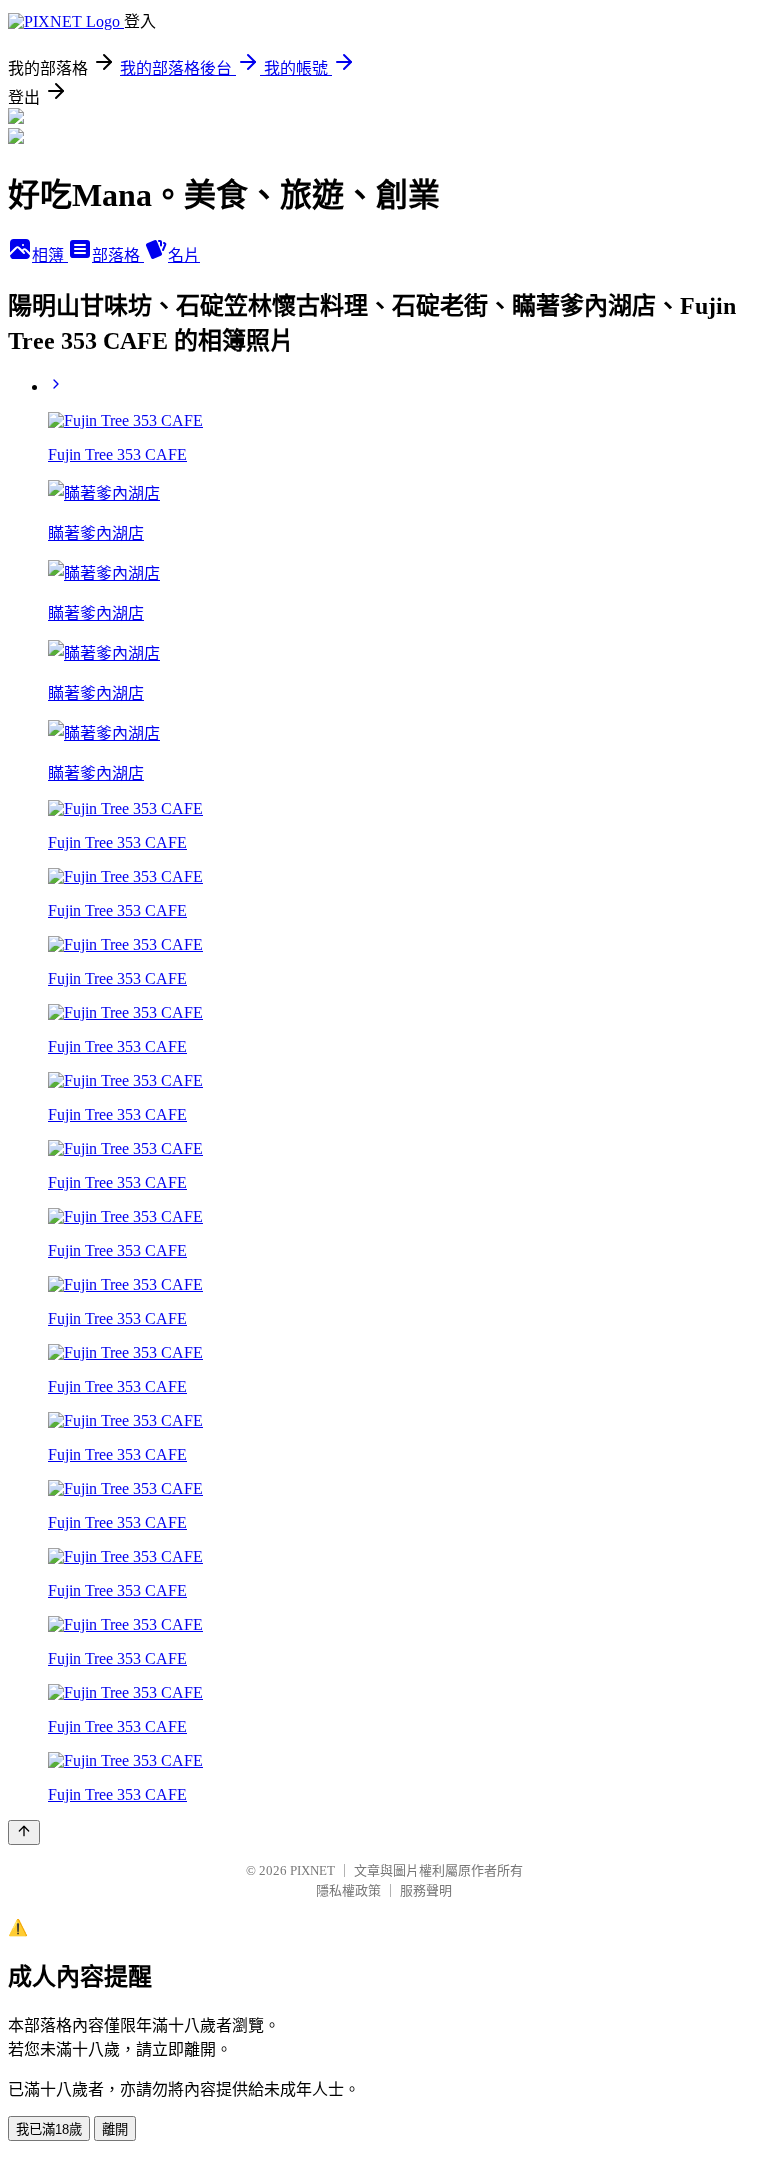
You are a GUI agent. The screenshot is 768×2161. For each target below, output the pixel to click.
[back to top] (24, 1832)
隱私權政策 (348, 1890)
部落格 (118, 255)
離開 (115, 2129)
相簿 (50, 255)
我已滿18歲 (49, 2129)
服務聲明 (426, 1890)
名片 (184, 255)
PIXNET (312, 1870)
